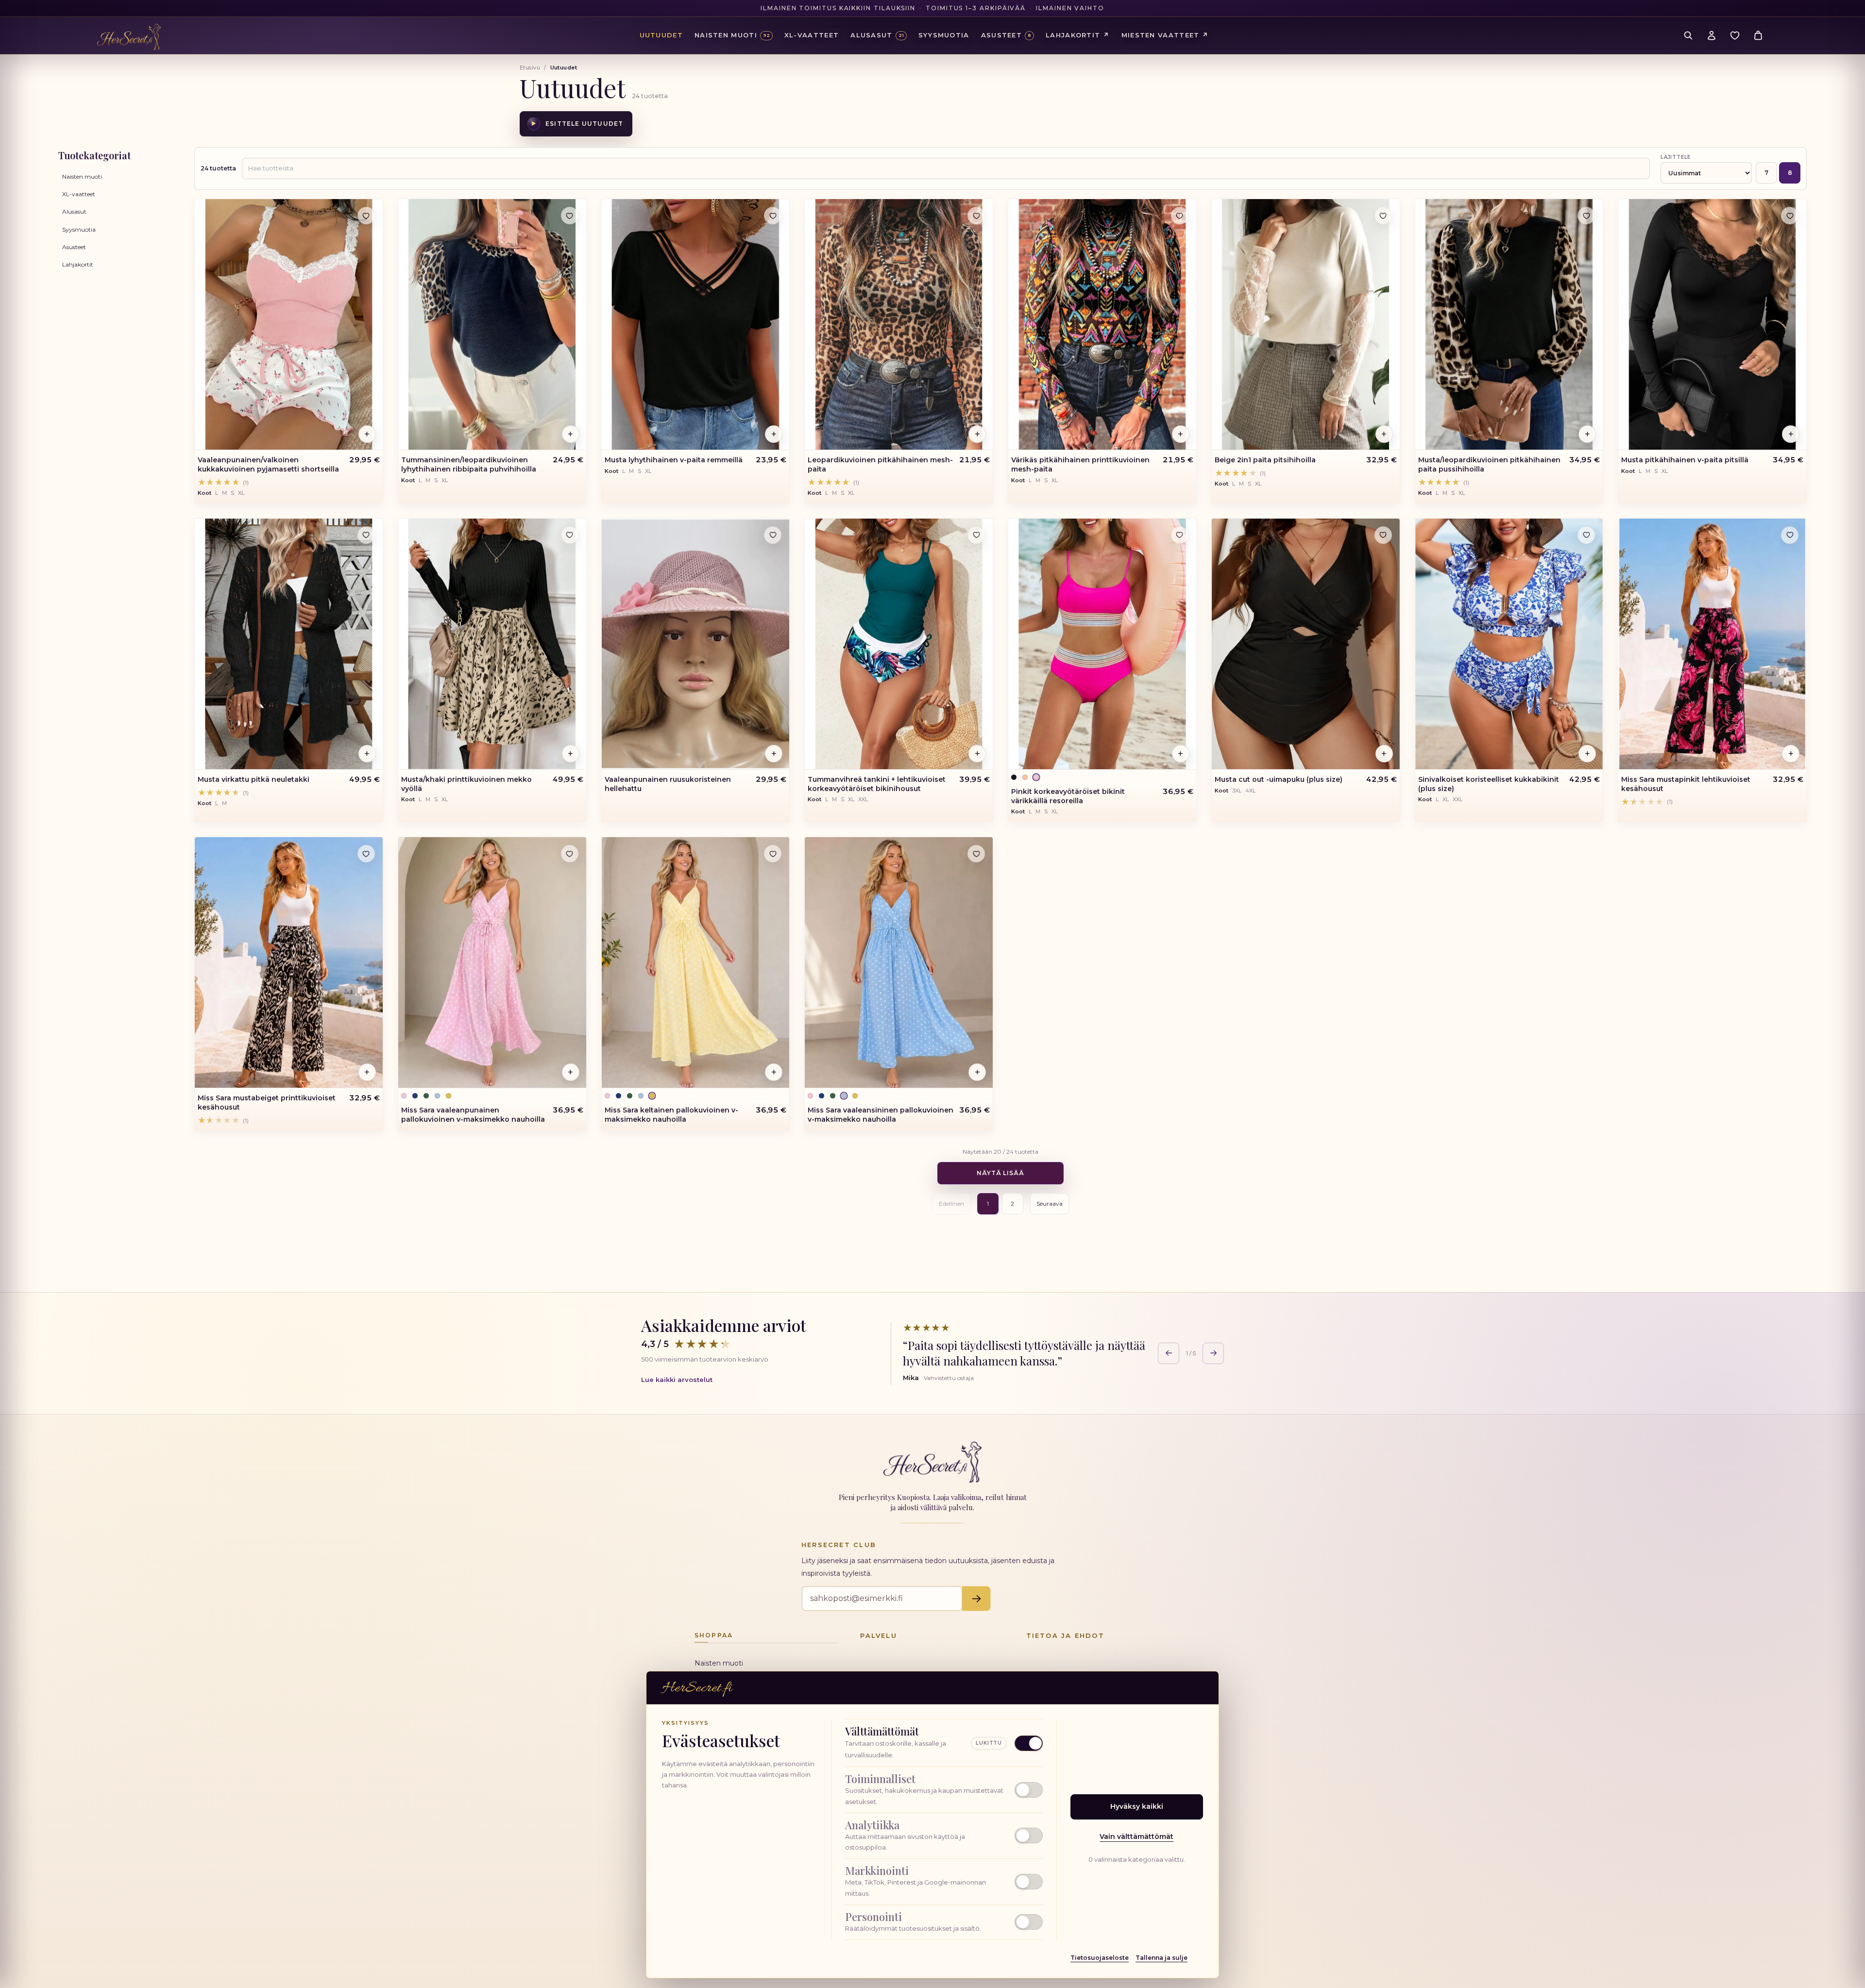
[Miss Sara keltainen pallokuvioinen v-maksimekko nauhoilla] (696, 962)
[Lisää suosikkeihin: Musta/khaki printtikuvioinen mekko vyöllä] (570, 535)
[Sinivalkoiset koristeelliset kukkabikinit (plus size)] (1509, 644)
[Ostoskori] (1758, 35)
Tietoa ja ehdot (1065, 1635)
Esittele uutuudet (577, 124)
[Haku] (1688, 35)
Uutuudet (661, 35)
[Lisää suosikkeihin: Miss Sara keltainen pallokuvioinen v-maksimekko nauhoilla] (773, 854)
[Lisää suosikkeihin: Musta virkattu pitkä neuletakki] (366, 535)
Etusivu (530, 67)
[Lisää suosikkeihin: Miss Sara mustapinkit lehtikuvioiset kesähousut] (1790, 535)
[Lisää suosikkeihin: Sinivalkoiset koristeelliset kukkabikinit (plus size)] (1586, 535)
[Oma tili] (1712, 35)
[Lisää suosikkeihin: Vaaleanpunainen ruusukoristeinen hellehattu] (773, 535)
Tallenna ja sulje (1161, 1958)
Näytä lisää (1001, 1173)
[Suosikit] (1735, 35)
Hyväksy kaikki (1137, 1806)
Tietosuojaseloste (1100, 1958)
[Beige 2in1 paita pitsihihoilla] (1306, 324)
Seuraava (1050, 1204)
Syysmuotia (79, 229)
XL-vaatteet (79, 194)
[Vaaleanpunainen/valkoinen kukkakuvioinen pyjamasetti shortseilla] (289, 324)
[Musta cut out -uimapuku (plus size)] (1306, 644)
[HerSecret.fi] (129, 37)
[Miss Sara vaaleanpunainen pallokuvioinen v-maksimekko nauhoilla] (492, 962)
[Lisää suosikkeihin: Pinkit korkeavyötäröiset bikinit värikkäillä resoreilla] (1180, 535)
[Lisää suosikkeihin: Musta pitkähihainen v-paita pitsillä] (1790, 216)
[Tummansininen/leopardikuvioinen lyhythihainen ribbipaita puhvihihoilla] (492, 324)
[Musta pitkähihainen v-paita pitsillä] (1712, 324)
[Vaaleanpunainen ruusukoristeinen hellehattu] (696, 644)
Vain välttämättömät (1136, 1836)
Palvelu (878, 1635)
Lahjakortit (78, 264)
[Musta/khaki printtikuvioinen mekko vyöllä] (492, 644)
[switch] (944, 1790)
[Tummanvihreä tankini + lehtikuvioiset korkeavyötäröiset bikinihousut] (899, 644)
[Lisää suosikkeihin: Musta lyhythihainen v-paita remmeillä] (773, 216)
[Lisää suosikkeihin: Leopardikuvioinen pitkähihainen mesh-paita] (976, 216)
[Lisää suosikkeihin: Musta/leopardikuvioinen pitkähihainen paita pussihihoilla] (1586, 216)
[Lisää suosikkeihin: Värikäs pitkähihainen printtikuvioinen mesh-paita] (1180, 216)
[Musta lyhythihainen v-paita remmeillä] (696, 324)
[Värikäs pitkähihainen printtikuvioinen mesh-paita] (1102, 324)
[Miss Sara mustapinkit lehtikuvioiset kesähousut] (1712, 644)
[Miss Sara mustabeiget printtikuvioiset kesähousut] (289, 962)
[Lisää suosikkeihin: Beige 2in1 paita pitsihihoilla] (1383, 216)
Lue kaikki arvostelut (677, 1380)
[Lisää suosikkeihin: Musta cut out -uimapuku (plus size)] (1383, 535)
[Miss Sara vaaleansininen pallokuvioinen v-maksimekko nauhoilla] (899, 962)
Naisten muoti (82, 177)
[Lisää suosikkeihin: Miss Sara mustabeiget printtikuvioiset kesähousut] (366, 854)
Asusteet (74, 247)
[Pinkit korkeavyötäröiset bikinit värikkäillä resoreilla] (1102, 644)
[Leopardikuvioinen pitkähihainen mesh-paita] (899, 324)
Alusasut (74, 211)
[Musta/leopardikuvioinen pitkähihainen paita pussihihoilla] (1509, 324)
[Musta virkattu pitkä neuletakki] (289, 644)
